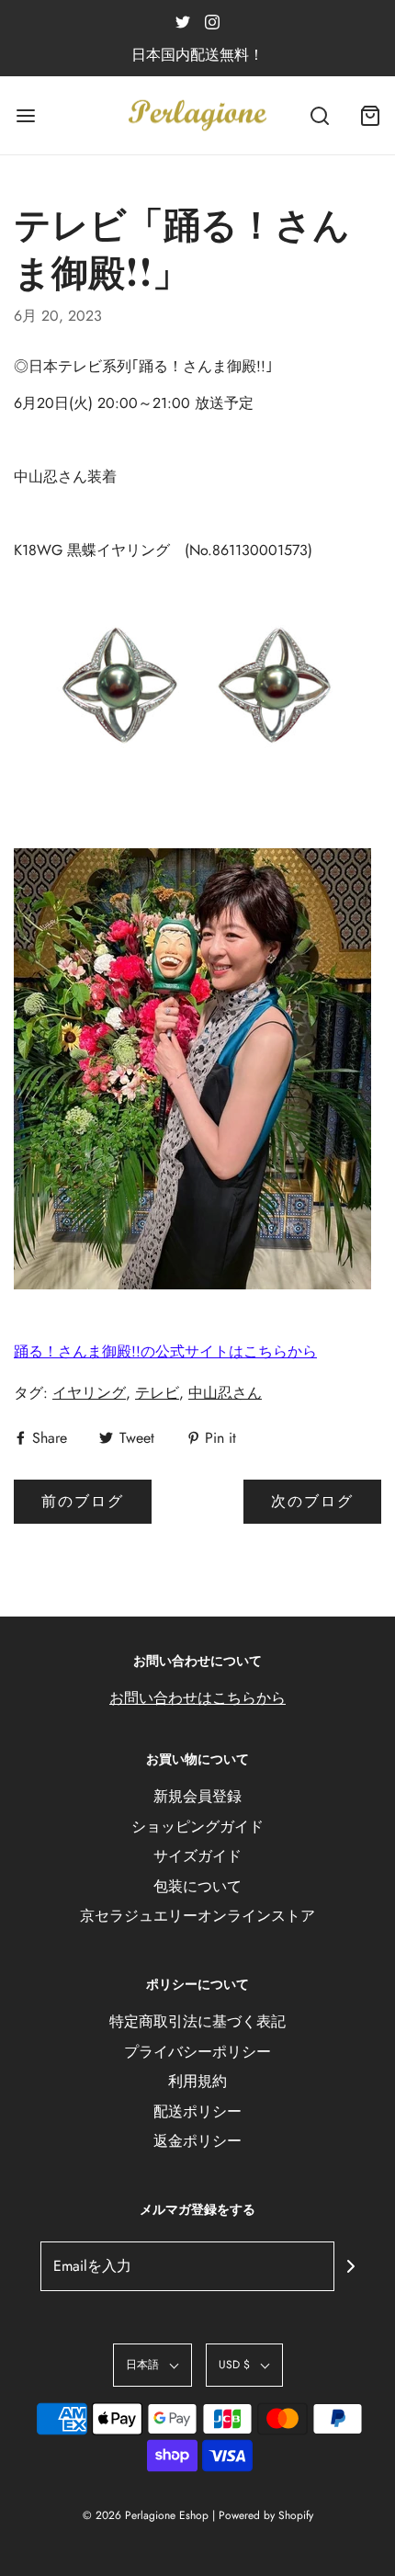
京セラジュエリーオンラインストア (197, 1916)
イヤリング (89, 1393)
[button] (152, 2365)
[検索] (319, 115)
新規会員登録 (197, 1796)
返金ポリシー (197, 2141)
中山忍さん (225, 1393)
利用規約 (197, 2081)
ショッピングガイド (197, 1827)
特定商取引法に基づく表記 (197, 2021)
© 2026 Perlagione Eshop (146, 2515)
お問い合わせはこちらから (197, 1698)
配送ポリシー (197, 2111)
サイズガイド (197, 1856)
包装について (197, 1886)
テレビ (157, 1393)
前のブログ (83, 1501)
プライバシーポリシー (197, 2052)
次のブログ (312, 1501)
